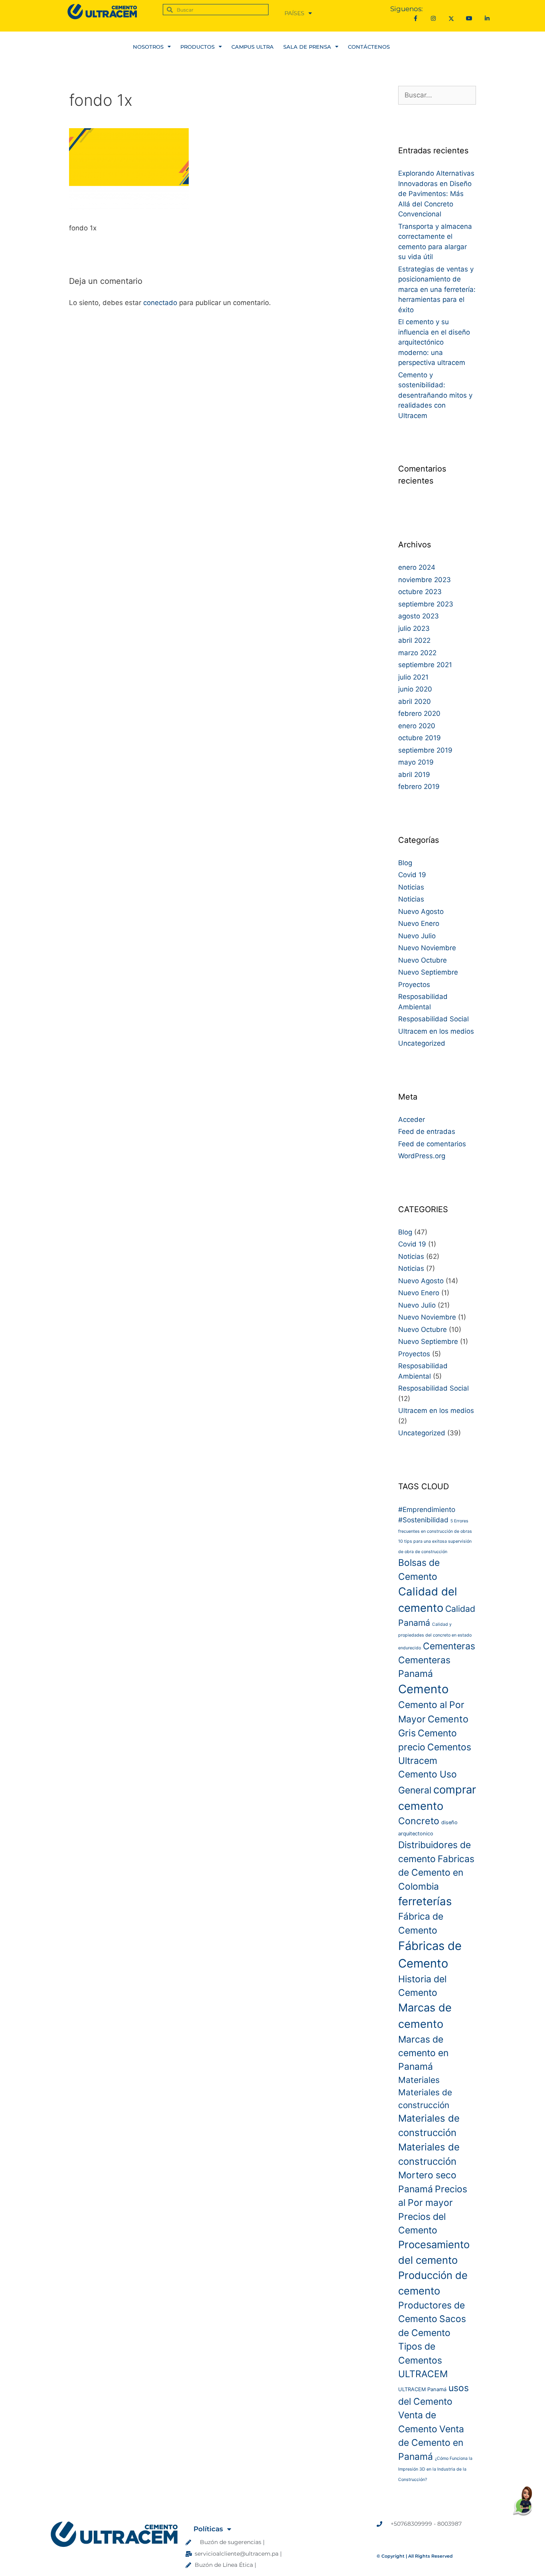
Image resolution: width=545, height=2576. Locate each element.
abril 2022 (414, 640)
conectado (160, 303)
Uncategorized (422, 1043)
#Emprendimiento (427, 1509)
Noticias (411, 887)
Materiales (419, 2080)
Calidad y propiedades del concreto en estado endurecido (435, 1636)
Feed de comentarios (432, 1144)
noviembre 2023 (425, 580)
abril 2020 (415, 701)
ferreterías (425, 1901)
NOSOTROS (148, 47)
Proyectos (414, 985)
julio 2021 (413, 677)
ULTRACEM (423, 2374)
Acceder (412, 1120)
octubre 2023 (420, 592)
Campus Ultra (253, 47)
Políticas (208, 2529)
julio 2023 (414, 628)
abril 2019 (414, 775)
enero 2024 (417, 567)
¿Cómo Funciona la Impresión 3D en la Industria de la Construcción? (435, 2469)
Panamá (416, 2189)
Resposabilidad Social (433, 1019)
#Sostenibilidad (423, 1520)
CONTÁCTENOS (369, 47)
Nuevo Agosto (421, 912)
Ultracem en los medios (436, 1031)
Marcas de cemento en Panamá (423, 2053)
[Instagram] (433, 19)
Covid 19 (412, 875)
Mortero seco (427, 2175)
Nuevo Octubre (423, 960)
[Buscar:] (437, 95)
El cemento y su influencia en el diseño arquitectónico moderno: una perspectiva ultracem (434, 342)
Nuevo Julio (417, 936)
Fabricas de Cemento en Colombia (436, 1873)
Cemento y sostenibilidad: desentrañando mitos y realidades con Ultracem (435, 395)
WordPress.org (422, 1156)
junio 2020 (415, 689)
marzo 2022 (417, 653)
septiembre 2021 (425, 665)
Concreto (419, 1821)
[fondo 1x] (129, 208)
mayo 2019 (416, 762)
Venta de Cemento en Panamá (431, 2443)
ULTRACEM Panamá (422, 2389)
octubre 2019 (420, 738)
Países (294, 13)
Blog (405, 863)
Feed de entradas (427, 1131)
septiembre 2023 (426, 604)
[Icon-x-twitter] (451, 19)
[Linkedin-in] (487, 19)
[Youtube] (469, 19)
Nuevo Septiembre (428, 972)
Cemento (424, 1689)
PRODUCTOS (197, 47)
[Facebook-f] (416, 19)
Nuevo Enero (419, 923)
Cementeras (449, 1646)
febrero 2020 (419, 713)
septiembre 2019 (425, 750)
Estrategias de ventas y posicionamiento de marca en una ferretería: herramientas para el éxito (437, 289)
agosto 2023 (419, 616)
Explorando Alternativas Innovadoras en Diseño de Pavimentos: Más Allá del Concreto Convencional (436, 194)
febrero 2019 (419, 787)
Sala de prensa (307, 47)
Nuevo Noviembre (427, 948)
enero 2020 (417, 726)
